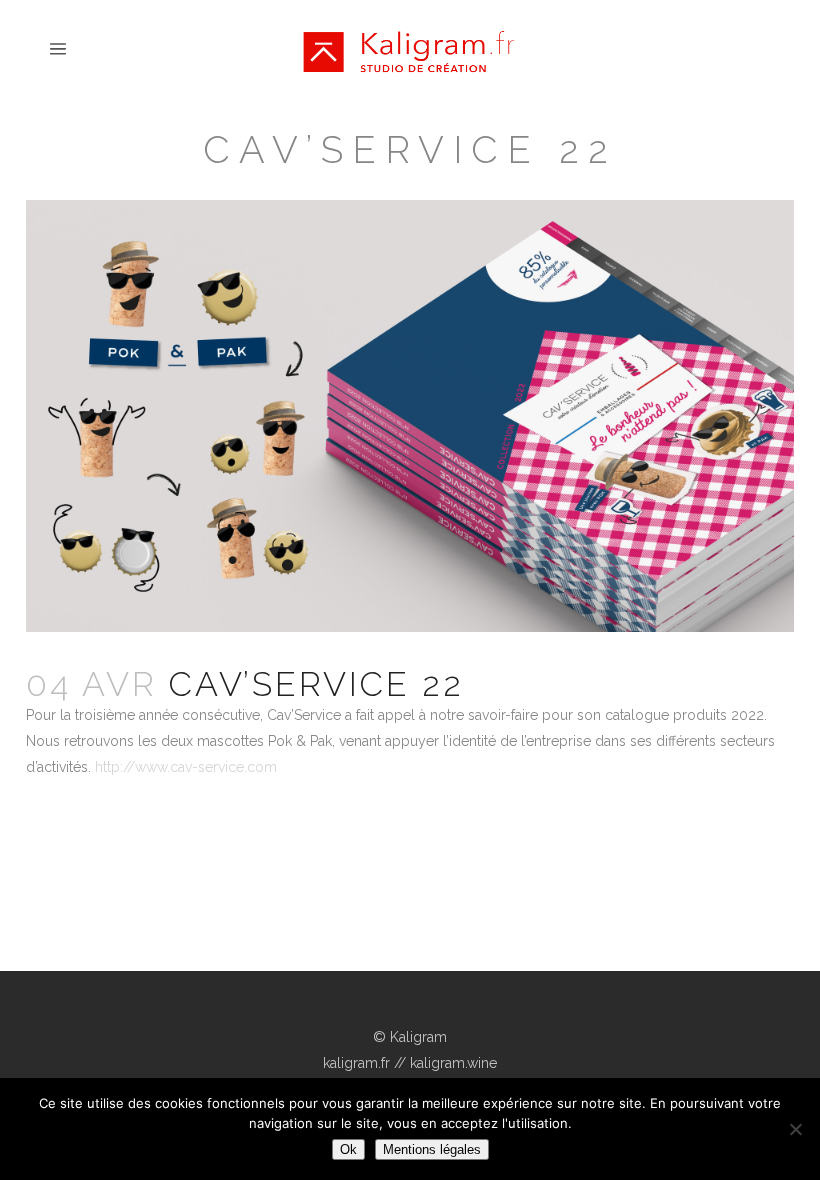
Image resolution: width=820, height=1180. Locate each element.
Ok (348, 1149)
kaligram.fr (356, 1063)
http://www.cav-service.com (186, 767)
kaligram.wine (453, 1063)
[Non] (795, 1129)
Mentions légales (432, 1149)
